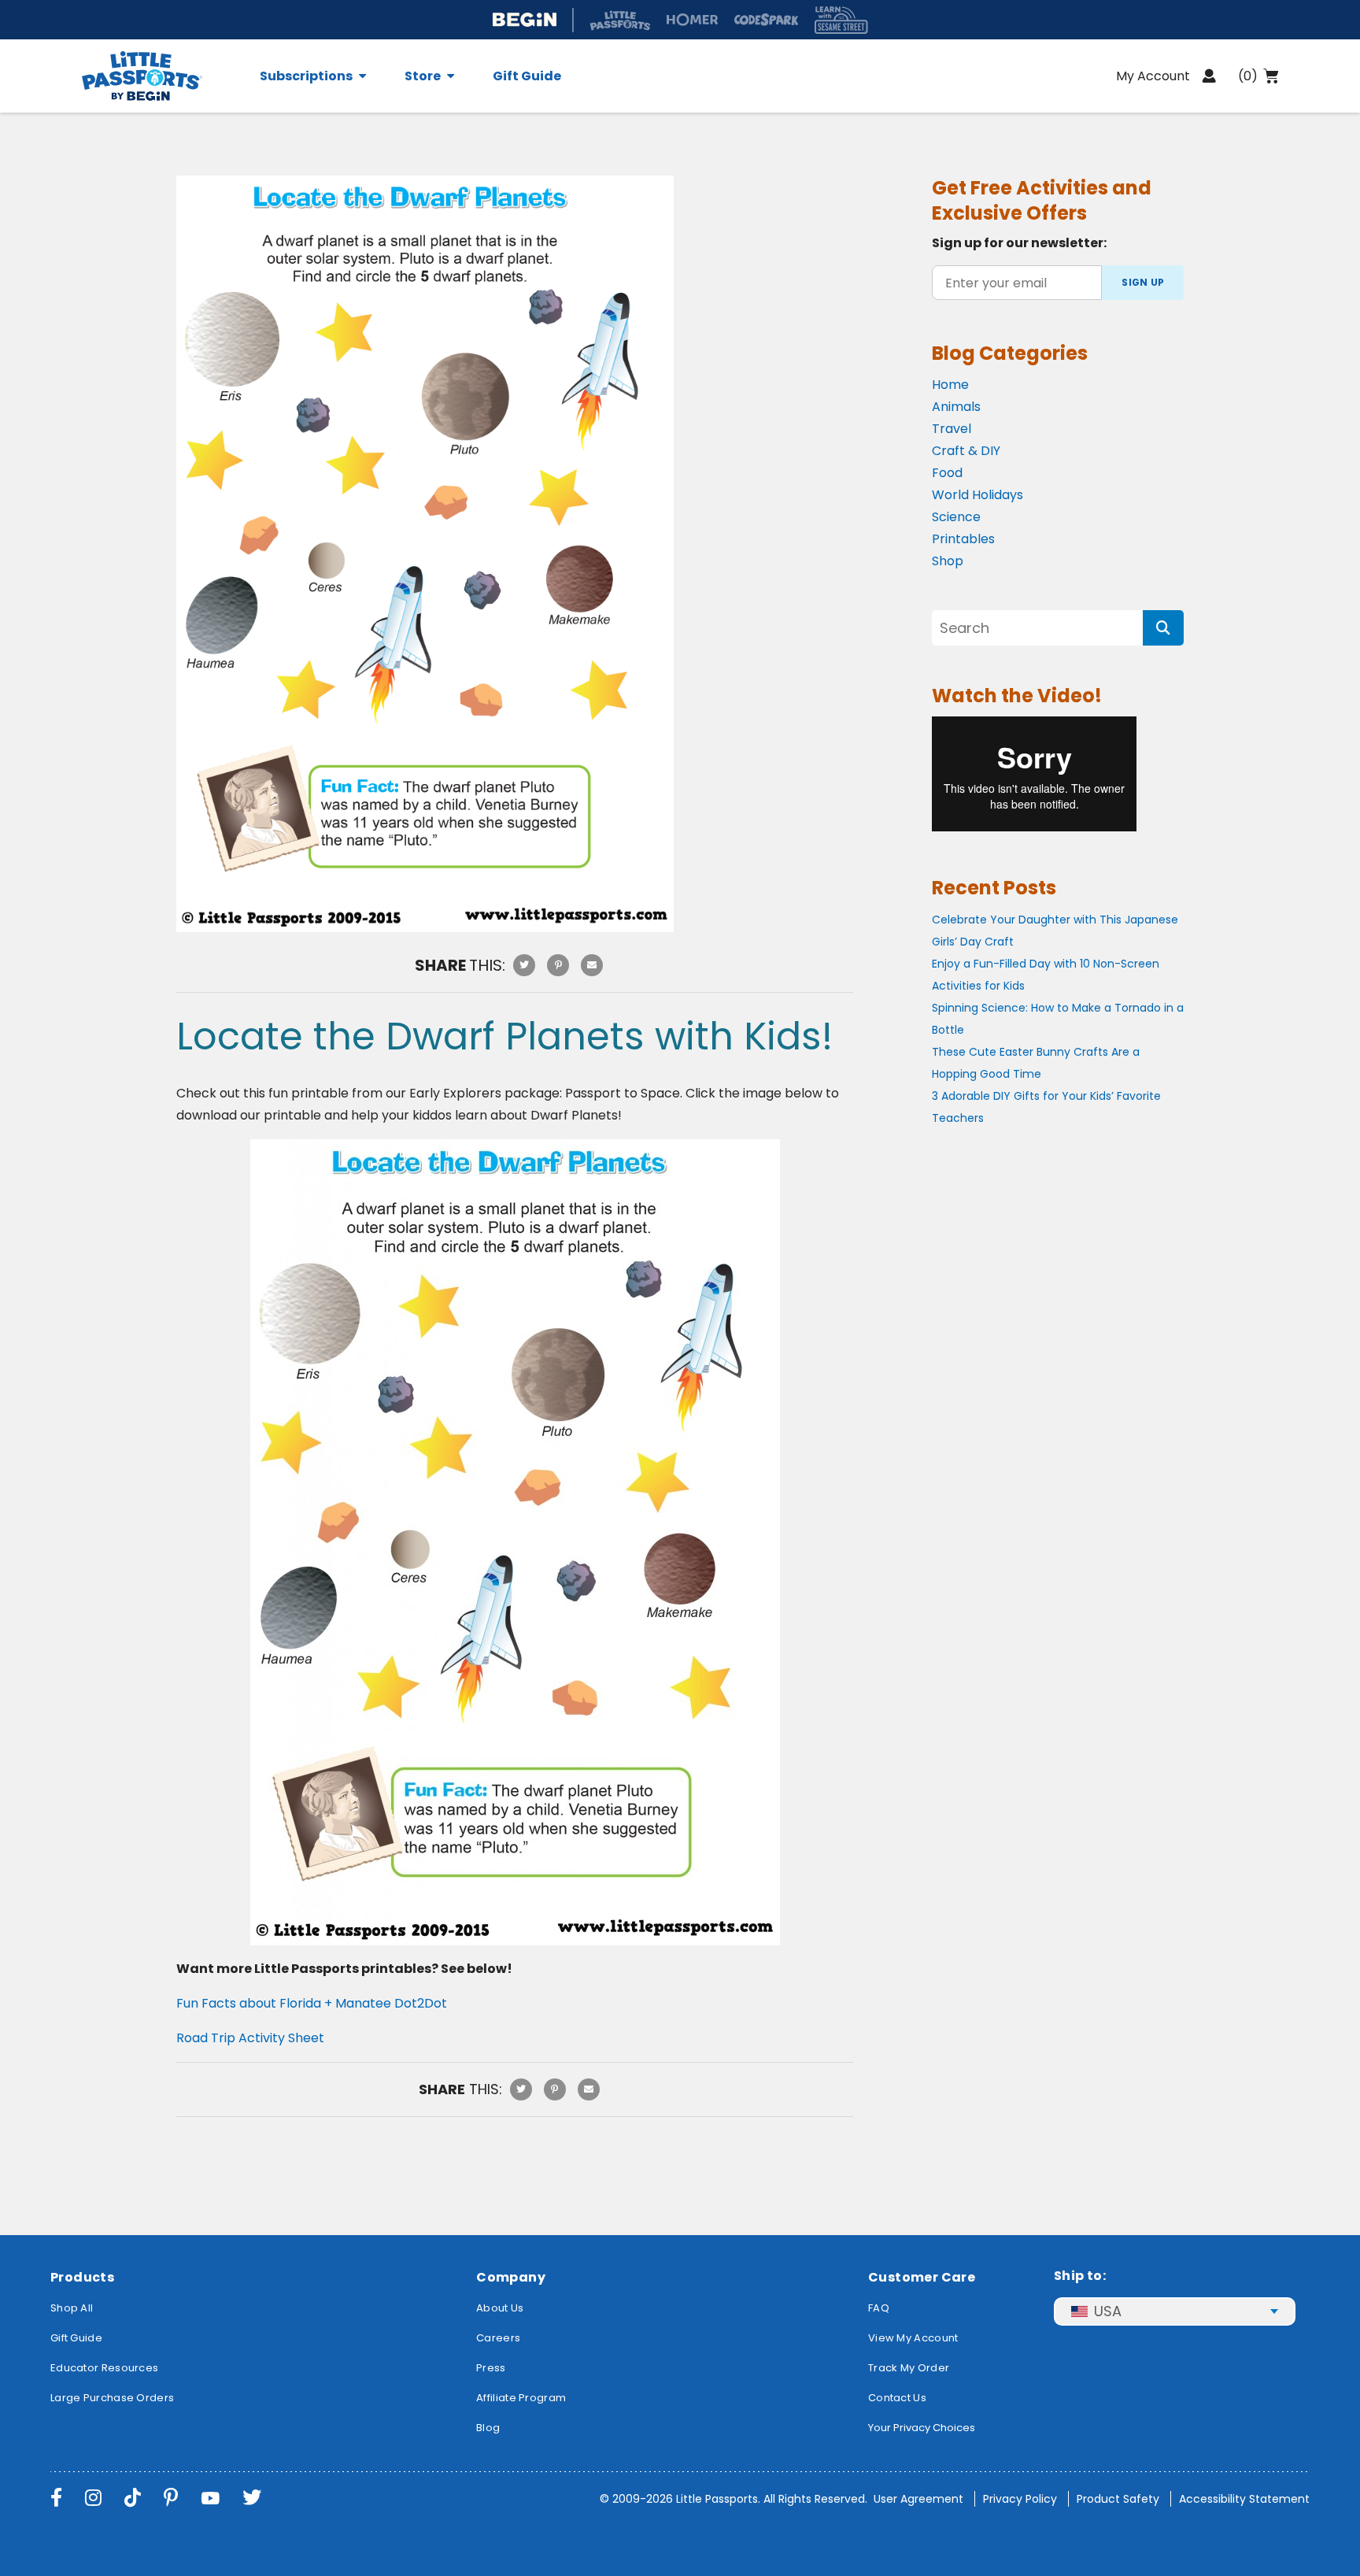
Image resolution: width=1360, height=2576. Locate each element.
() (1248, 76)
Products (82, 2277)
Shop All (72, 2308)
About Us (500, 2308)
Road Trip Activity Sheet (250, 2038)
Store (423, 76)
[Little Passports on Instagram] (93, 2498)
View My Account (913, 2338)
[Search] (1163, 628)
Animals (956, 407)
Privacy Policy (1020, 2499)
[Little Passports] (161, 76)
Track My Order (909, 2368)
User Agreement (918, 2499)
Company (511, 2277)
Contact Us (897, 2398)
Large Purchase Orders (112, 2398)
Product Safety (1118, 2499)
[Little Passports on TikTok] (133, 2498)
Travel (952, 429)
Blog (488, 2428)
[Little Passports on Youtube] (210, 2498)
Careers (498, 2338)
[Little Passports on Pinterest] (171, 2498)
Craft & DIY (966, 451)
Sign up (1143, 282)
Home (950, 385)
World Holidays (978, 495)
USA (1108, 2311)
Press (491, 2368)
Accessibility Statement (1244, 2499)
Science (956, 517)
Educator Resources (104, 2368)
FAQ (879, 2308)
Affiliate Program (521, 2398)
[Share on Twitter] (524, 965)
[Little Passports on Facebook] (56, 2498)
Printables (963, 539)
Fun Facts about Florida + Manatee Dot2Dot (312, 2003)
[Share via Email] (592, 965)
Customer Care (922, 2277)
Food (947, 473)
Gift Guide (527, 76)
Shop (948, 561)
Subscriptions (306, 76)
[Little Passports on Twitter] (252, 2498)
